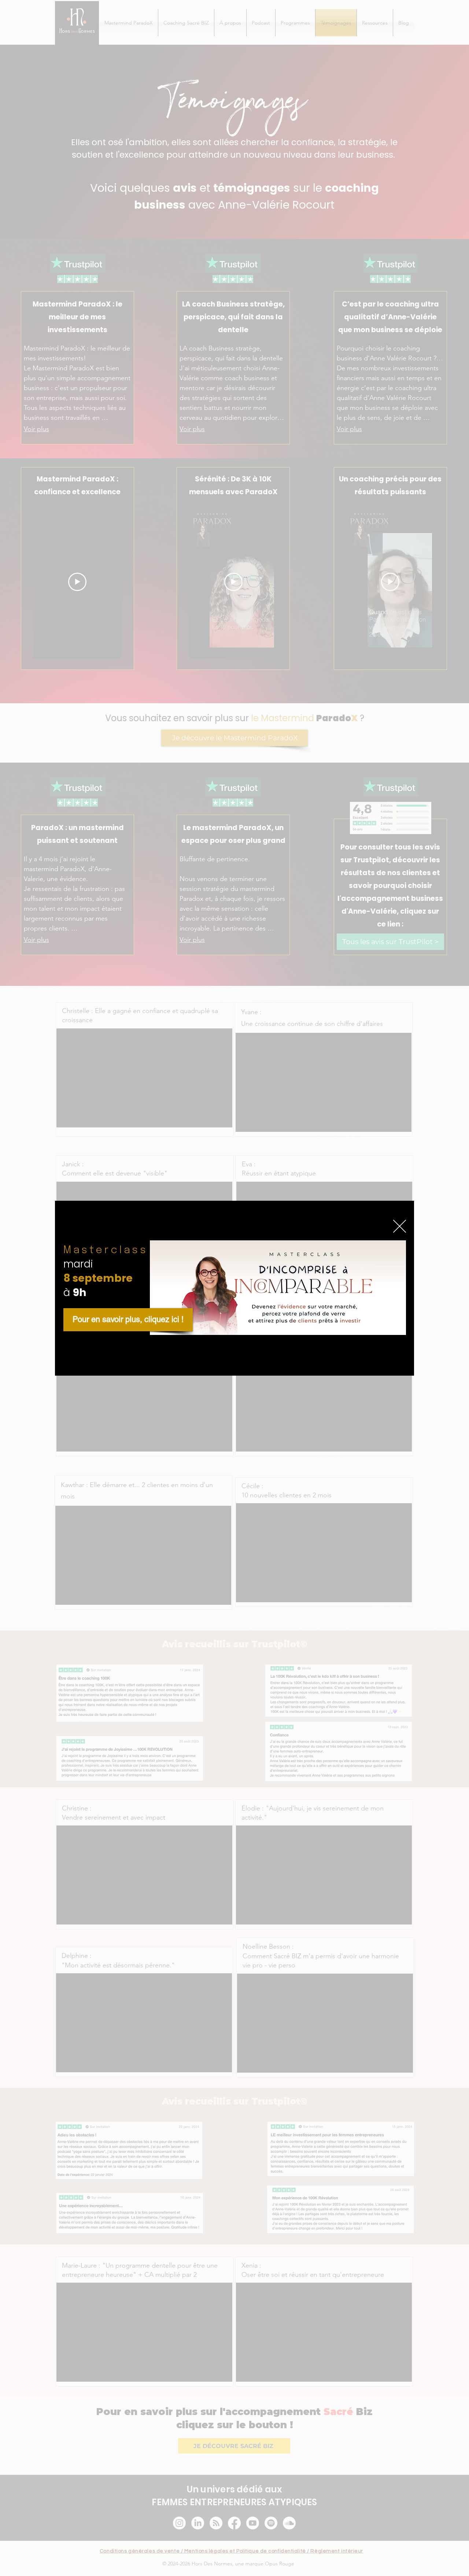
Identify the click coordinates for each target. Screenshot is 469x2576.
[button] (400, 1226)
